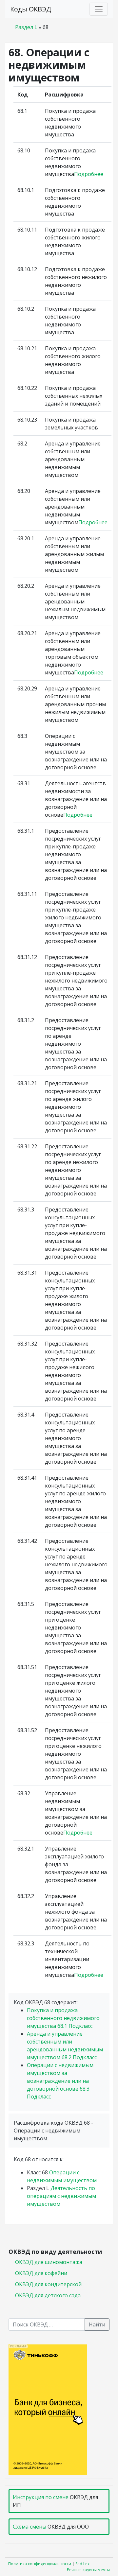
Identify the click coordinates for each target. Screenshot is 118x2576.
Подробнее (89, 174)
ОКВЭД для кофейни (41, 2273)
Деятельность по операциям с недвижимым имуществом (61, 2196)
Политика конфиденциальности (40, 2564)
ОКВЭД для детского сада (48, 2295)
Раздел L (26, 27)
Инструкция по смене (41, 2497)
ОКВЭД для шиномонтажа (49, 2262)
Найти (97, 2324)
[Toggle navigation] (99, 9)
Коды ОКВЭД (31, 9)
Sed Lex (82, 2564)
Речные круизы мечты (88, 2570)
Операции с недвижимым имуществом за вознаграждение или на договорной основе (60, 2081)
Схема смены (29, 2527)
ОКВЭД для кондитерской (48, 2284)
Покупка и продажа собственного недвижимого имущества (63, 2018)
